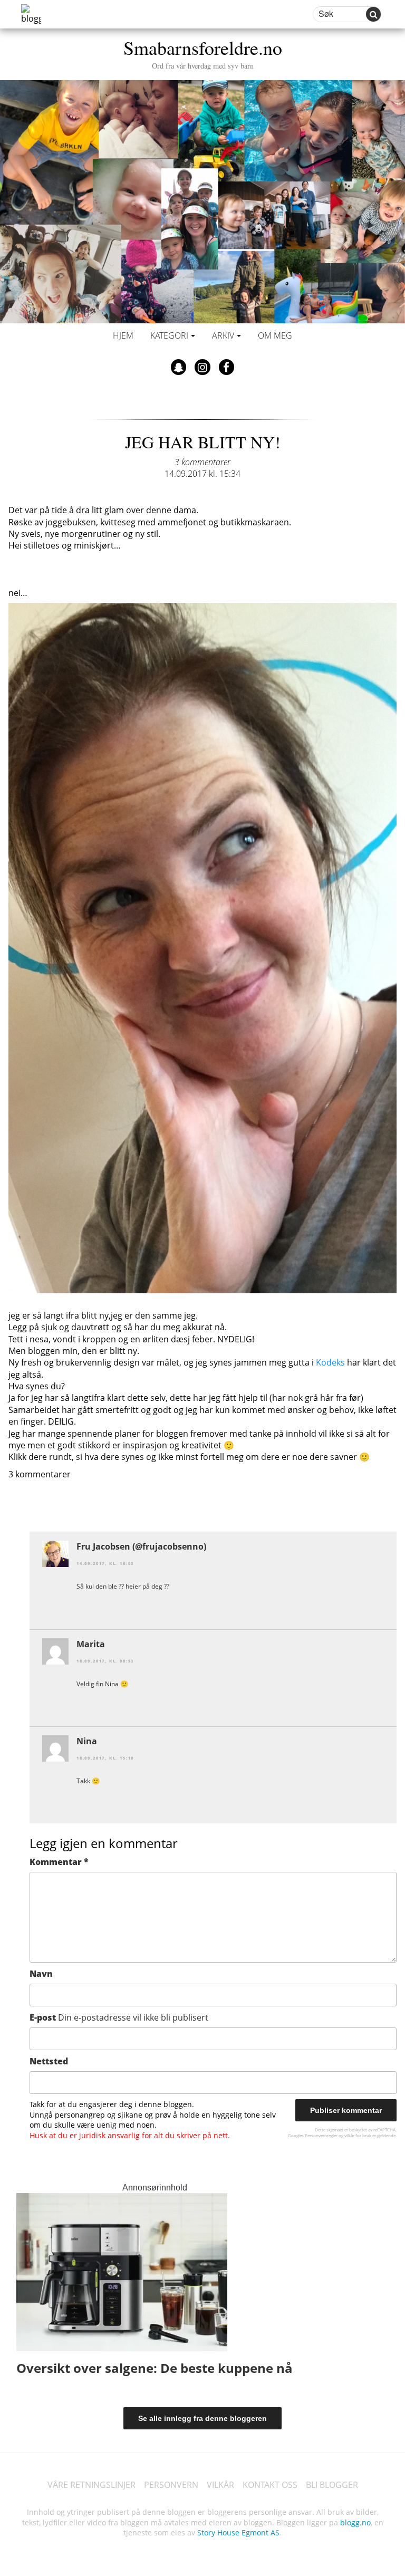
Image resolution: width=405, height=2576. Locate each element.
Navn (41, 1974)
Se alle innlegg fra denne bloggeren (202, 2418)
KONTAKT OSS (270, 2485)
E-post (119, 2017)
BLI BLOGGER (332, 2485)
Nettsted (49, 2061)
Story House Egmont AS (238, 2532)
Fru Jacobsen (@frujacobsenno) (141, 1546)
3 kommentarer (202, 462)
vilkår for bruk (358, 2135)
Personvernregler (321, 2135)
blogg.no (355, 2522)
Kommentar (59, 1862)
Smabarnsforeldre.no (203, 52)
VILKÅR (220, 2485)
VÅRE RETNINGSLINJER (91, 2485)
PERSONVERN (171, 2485)
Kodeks (330, 1362)
